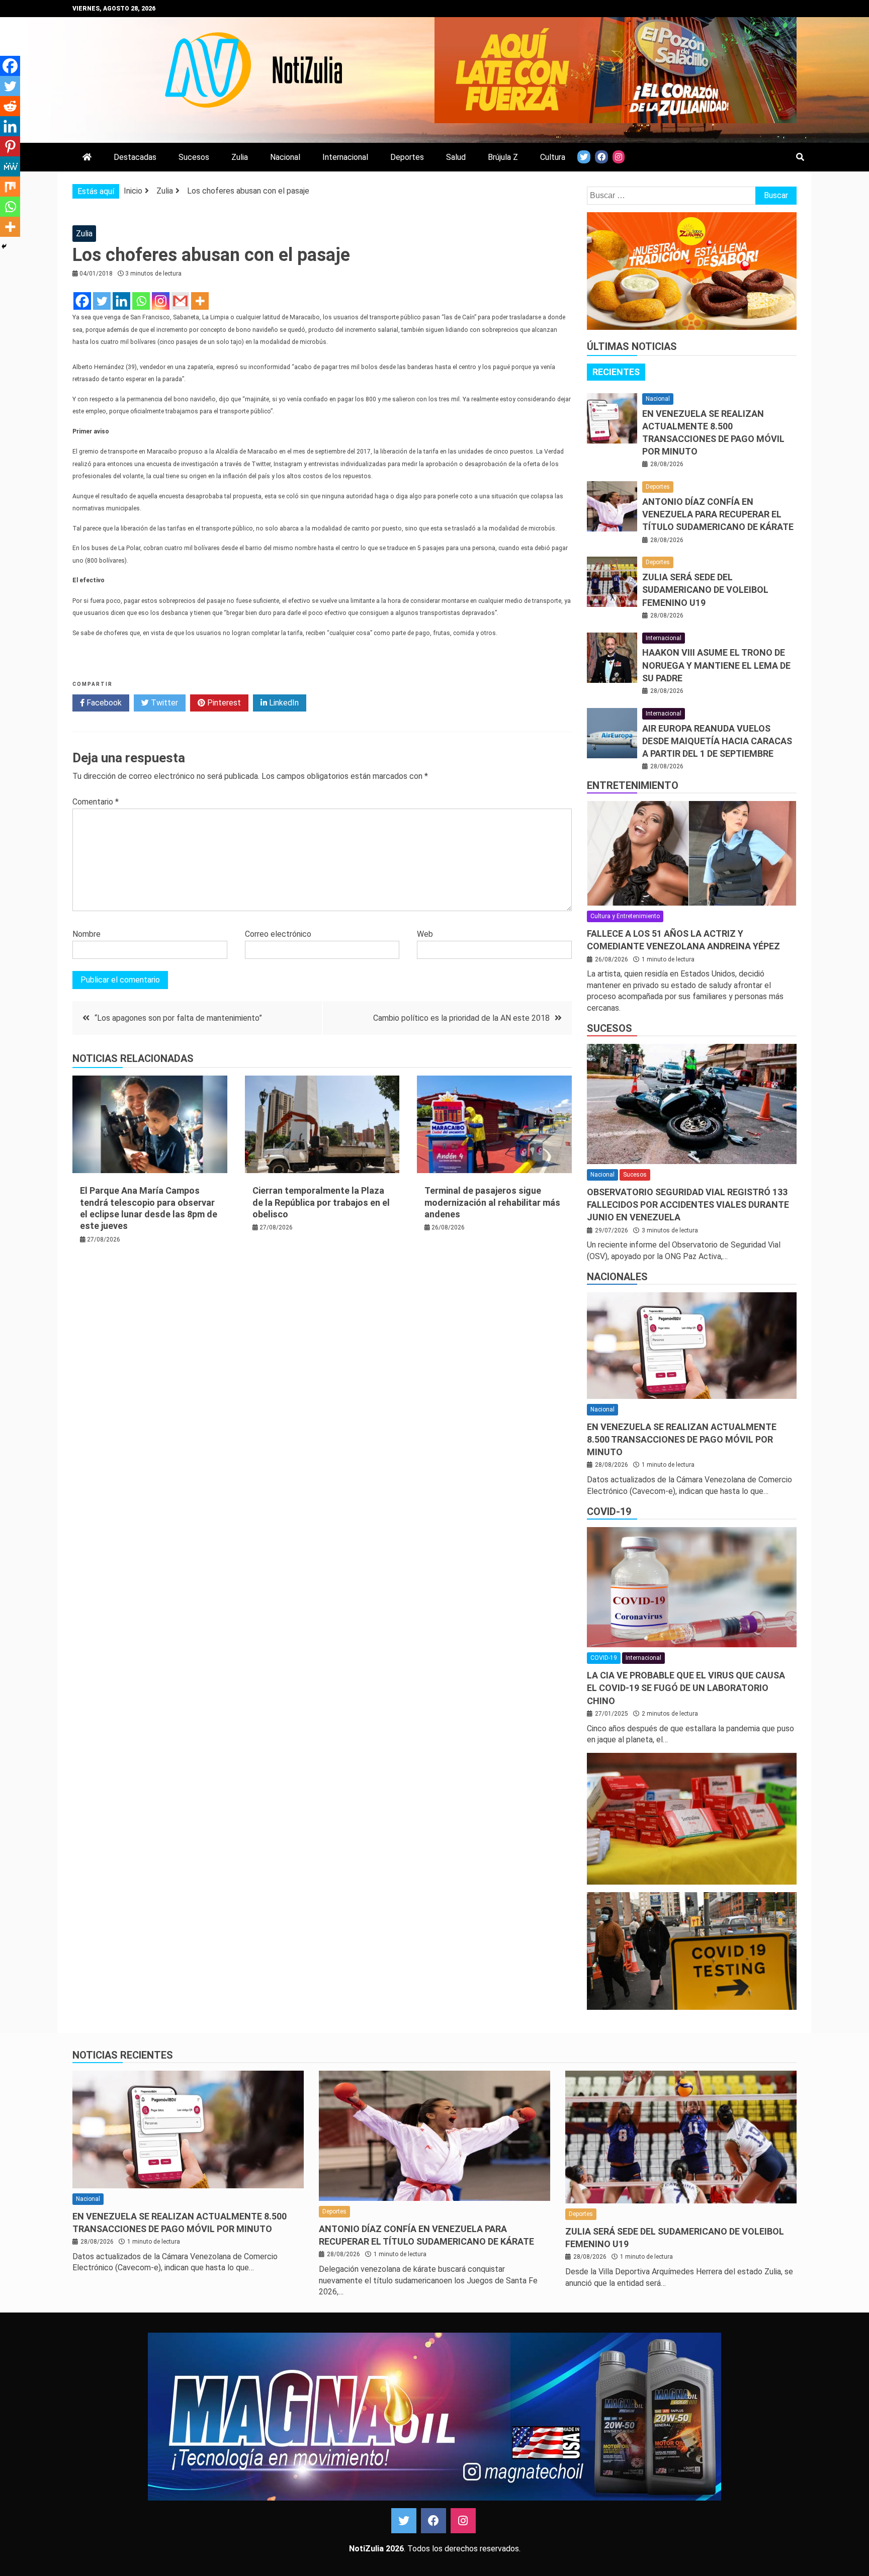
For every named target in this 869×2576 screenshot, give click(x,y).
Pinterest (223, 703)
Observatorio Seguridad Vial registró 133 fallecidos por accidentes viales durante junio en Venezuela (688, 1205)
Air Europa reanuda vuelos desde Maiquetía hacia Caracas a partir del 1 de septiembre (717, 741)
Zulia (240, 157)
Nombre (86, 934)
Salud (456, 157)
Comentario (96, 802)
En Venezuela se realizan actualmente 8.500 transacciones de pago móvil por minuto (682, 1439)
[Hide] (4, 246)
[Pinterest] (10, 146)
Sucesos (194, 157)
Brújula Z (503, 157)
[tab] (616, 372)
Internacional (345, 157)
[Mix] (10, 187)
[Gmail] (180, 301)
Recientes (616, 372)
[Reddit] (10, 106)
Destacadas (135, 157)
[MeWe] (10, 166)
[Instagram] (161, 301)
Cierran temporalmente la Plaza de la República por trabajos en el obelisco (321, 1202)
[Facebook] (82, 301)
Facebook (103, 703)
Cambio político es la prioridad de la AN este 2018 (461, 1018)
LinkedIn (283, 703)
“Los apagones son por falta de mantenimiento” (178, 1018)
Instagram (463, 2521)
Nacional (285, 157)
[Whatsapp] (141, 301)
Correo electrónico (278, 934)
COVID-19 (609, 1512)
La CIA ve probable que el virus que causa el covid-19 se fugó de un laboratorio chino (686, 1688)
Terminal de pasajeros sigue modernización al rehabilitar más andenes (492, 1202)
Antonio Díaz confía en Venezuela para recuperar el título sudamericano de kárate (718, 514)
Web (425, 934)
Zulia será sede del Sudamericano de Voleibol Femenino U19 (705, 590)
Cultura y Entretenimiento (625, 916)
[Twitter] (102, 301)
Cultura (553, 157)
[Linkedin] (121, 301)
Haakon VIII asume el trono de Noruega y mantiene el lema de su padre (716, 665)
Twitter (163, 703)
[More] (200, 301)
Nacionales (617, 1277)
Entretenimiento (633, 785)
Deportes (407, 157)
